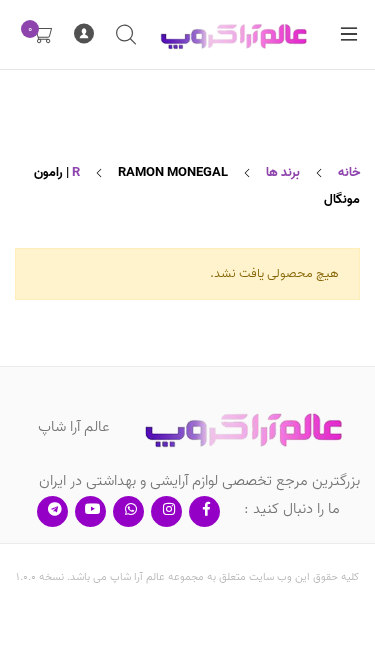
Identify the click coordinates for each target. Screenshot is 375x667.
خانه (349, 172)
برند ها (283, 172)
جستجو (125, 35)
